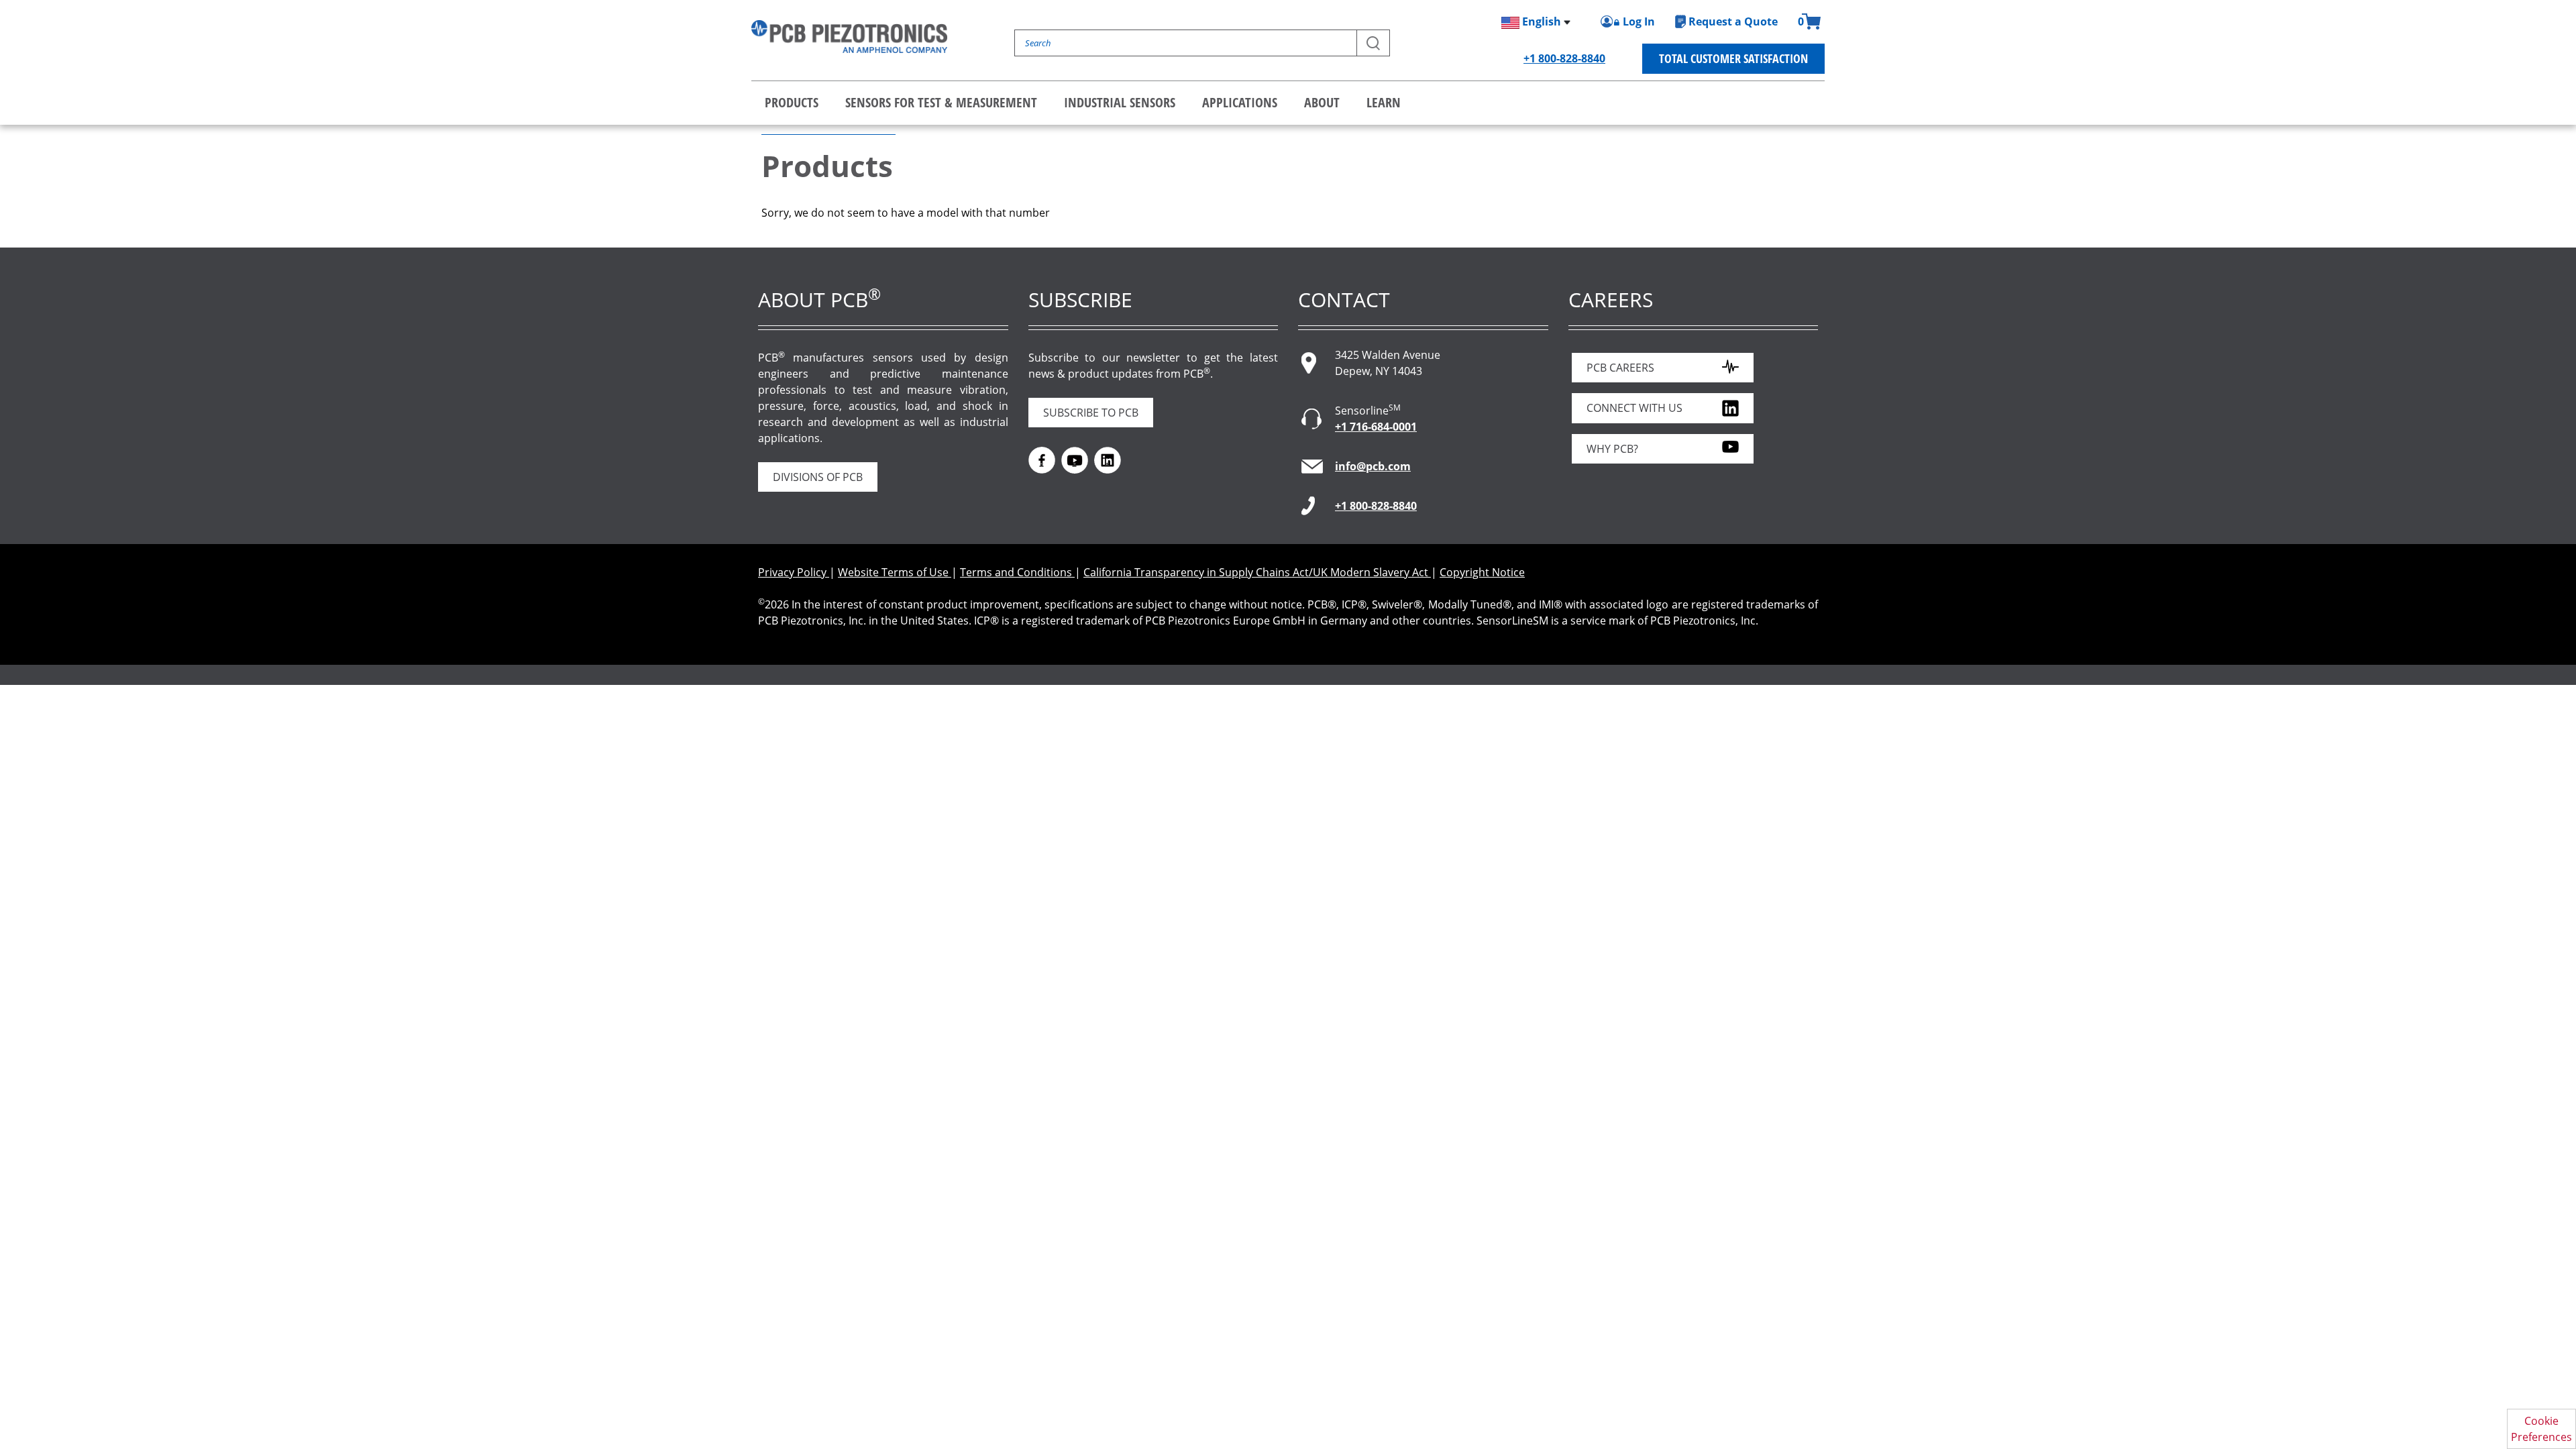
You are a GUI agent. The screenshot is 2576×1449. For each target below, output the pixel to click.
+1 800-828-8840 (1564, 58)
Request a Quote (1733, 21)
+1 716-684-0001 (1376, 427)
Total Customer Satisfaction (1733, 58)
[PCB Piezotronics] (849, 37)
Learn (1384, 102)
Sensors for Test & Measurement (941, 102)
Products (792, 102)
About (1322, 102)
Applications (1240, 102)
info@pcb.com (1373, 466)
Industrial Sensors (1120, 102)
